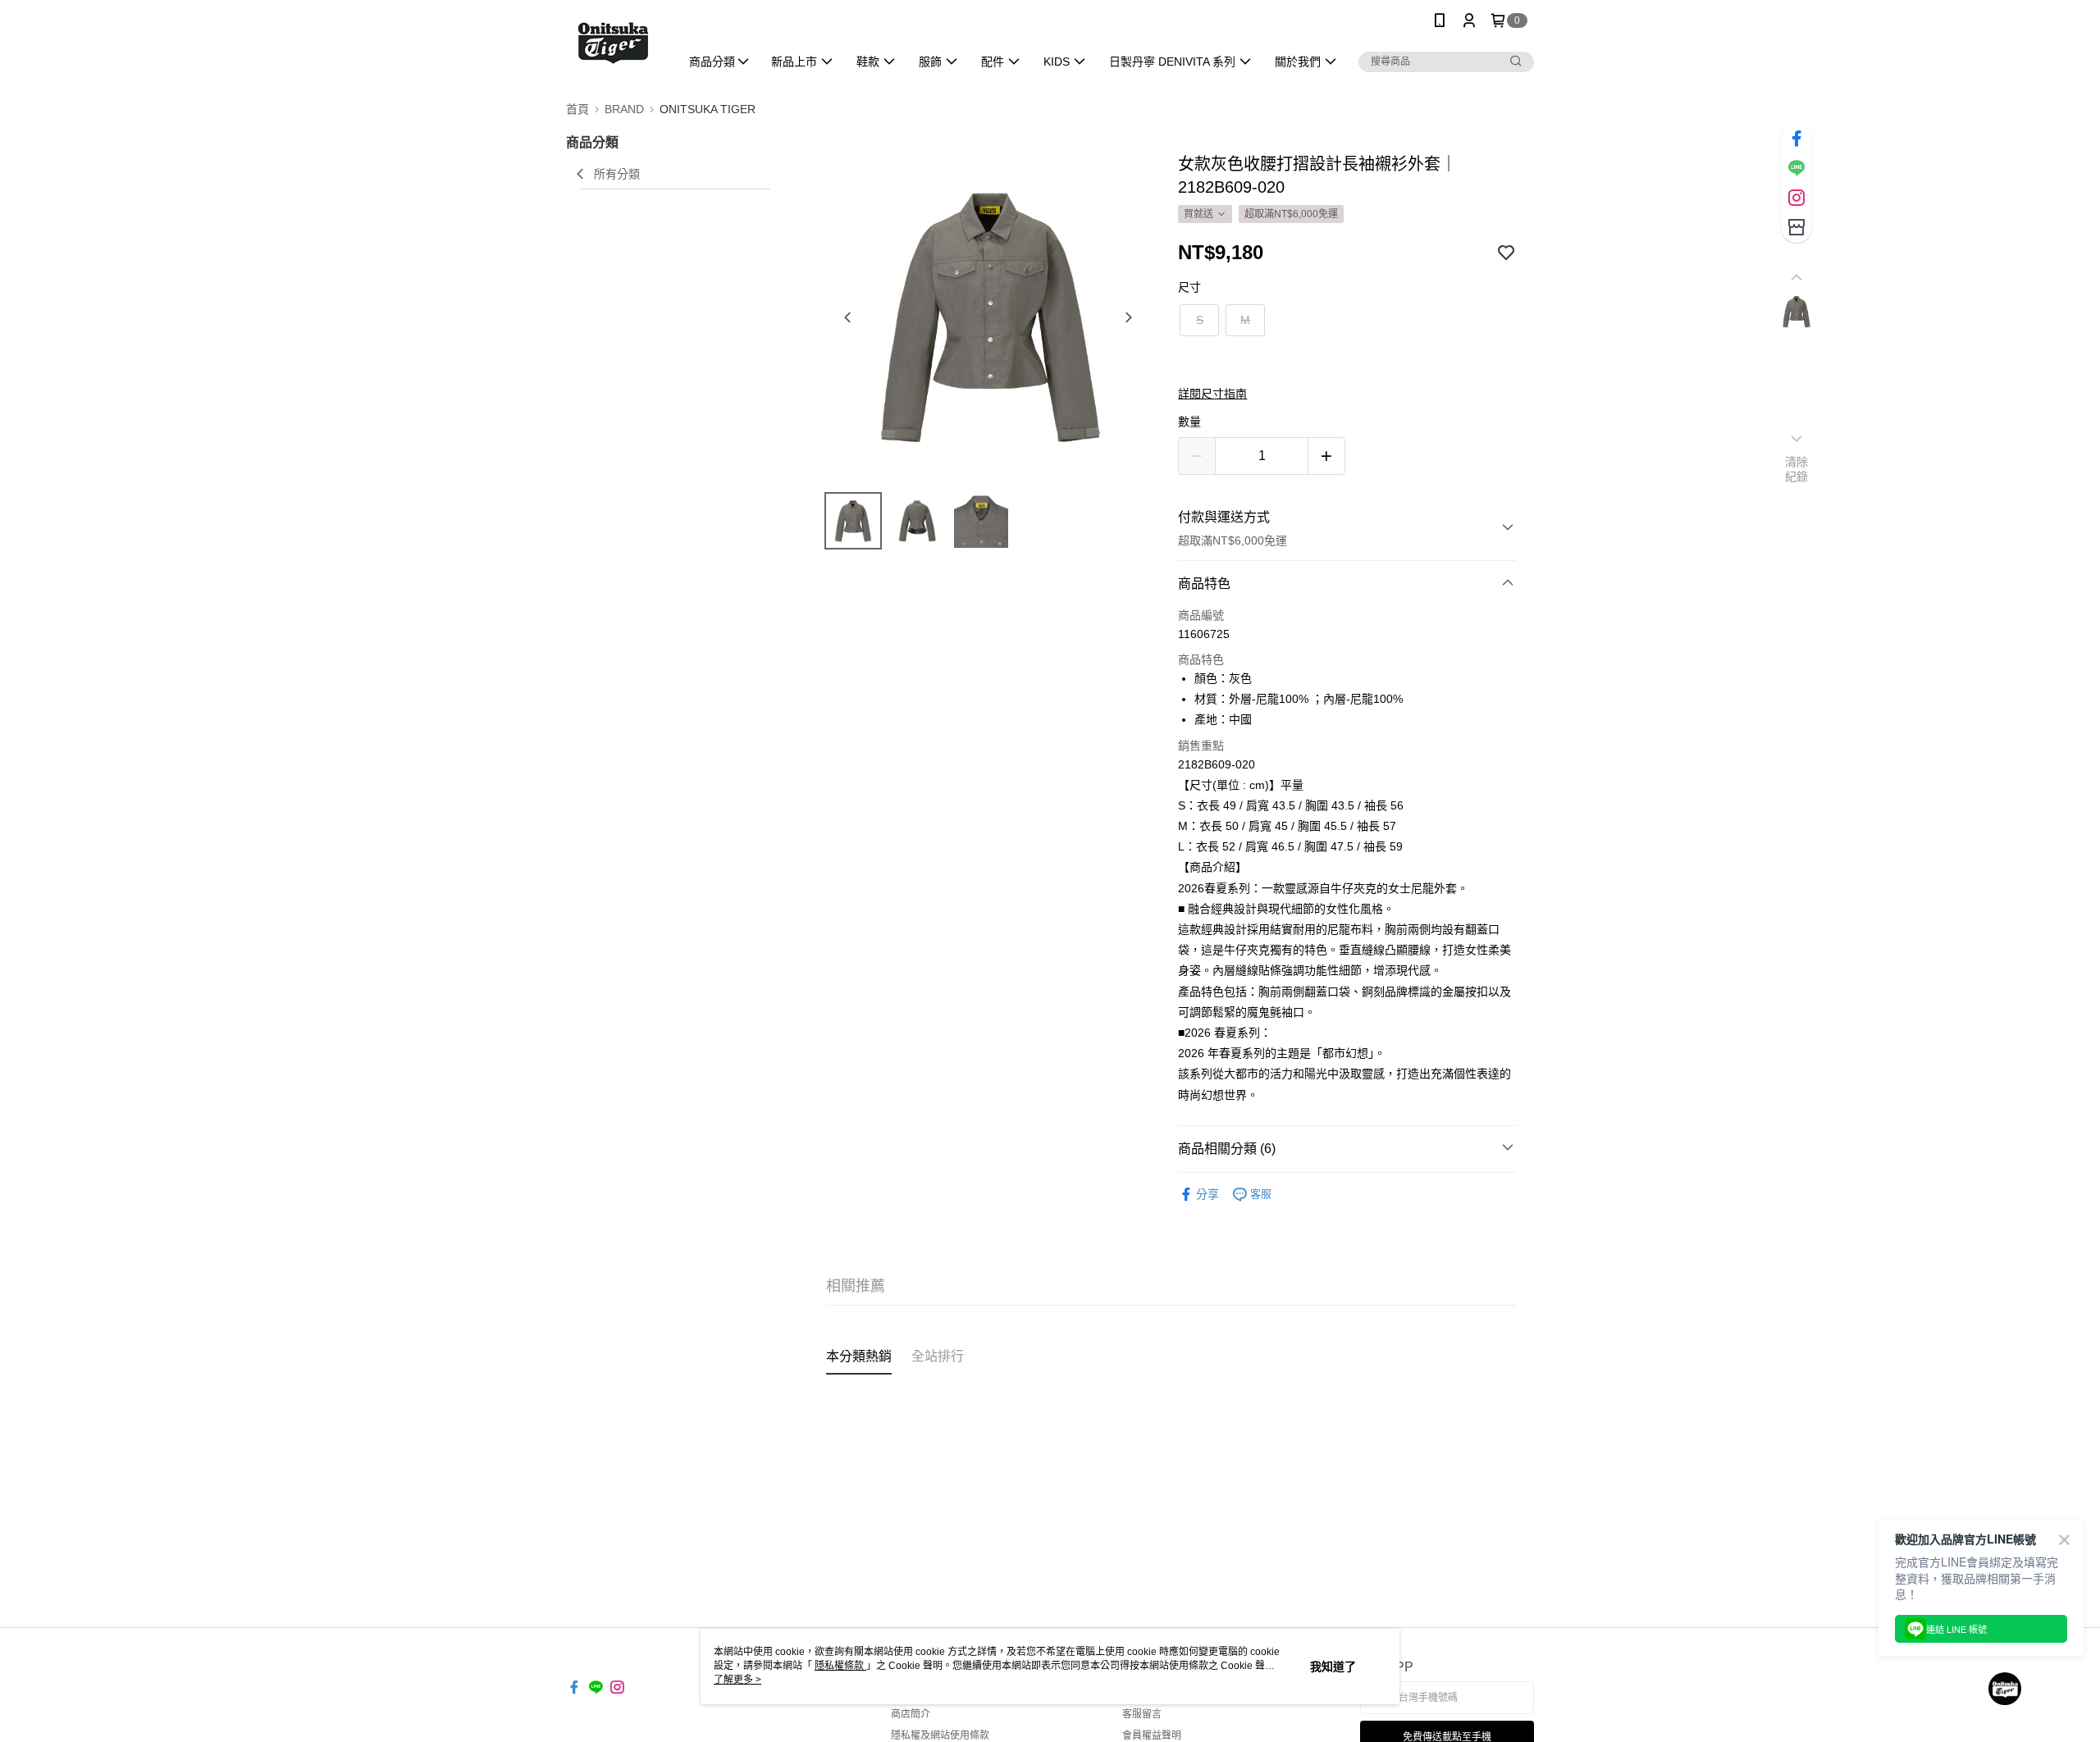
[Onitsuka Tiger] (613, 43)
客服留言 (1142, 1714)
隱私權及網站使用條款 (940, 1735)
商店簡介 (911, 1714)
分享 (1207, 1194)
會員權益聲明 (1152, 1735)
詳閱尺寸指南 (1212, 394)
